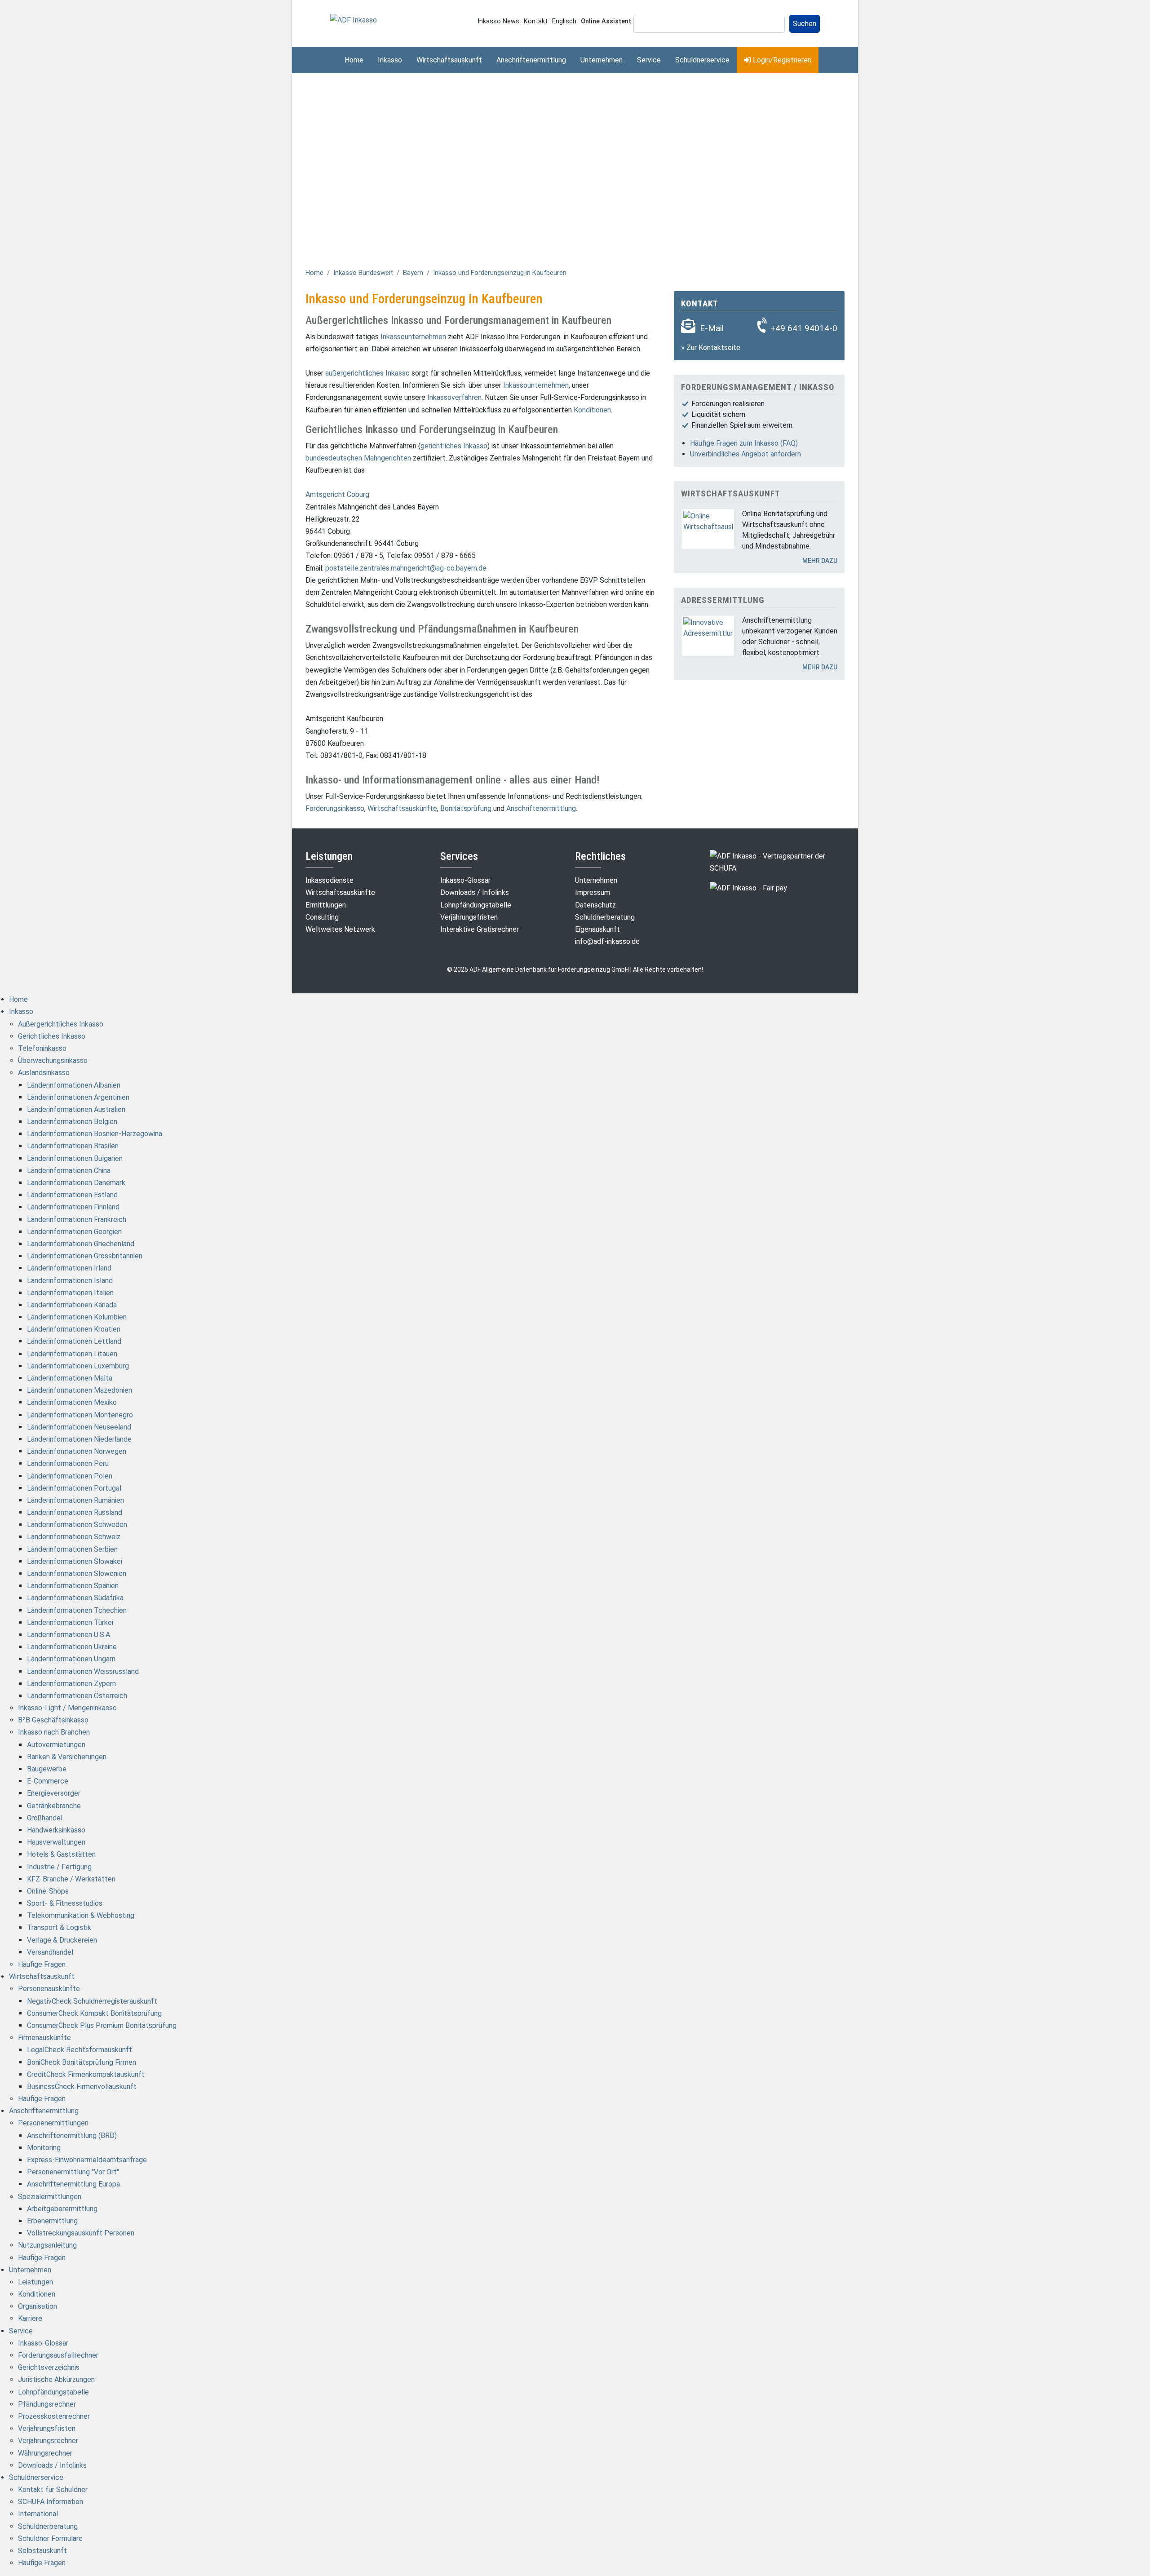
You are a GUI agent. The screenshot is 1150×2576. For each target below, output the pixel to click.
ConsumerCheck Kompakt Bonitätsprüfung (94, 2013)
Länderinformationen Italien (70, 1293)
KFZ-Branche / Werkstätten (71, 1879)
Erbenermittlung (52, 2221)
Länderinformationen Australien (76, 1109)
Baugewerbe (47, 1769)
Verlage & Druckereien (62, 1940)
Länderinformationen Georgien (74, 1232)
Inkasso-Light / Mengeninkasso (67, 1708)
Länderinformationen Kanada (72, 1305)
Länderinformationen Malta (70, 1378)
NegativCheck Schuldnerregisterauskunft (92, 2001)
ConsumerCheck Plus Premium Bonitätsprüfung (102, 2025)
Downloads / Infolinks (475, 892)
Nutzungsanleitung (47, 2245)
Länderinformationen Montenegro (80, 1415)
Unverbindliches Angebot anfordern (745, 454)
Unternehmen (602, 60)
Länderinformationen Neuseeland (79, 1427)
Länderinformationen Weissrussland (83, 1671)
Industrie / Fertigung (59, 1867)
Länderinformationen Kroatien (74, 1329)
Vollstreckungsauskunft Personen (81, 2233)
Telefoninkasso (42, 1048)
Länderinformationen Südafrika (75, 1598)
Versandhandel (50, 1952)
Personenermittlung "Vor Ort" (73, 2172)
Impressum (593, 892)
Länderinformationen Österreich (77, 1696)
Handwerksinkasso (56, 1830)
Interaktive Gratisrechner (480, 929)
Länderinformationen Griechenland (81, 1244)
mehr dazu (820, 561)
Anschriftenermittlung (531, 60)
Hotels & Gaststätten (61, 1854)
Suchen (805, 24)
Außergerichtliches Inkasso (61, 1024)
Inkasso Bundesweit (363, 273)
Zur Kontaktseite (713, 347)
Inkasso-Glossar (465, 880)
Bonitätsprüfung (466, 808)
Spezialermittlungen (50, 2197)
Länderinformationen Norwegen (77, 1451)
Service (649, 60)
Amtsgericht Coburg (337, 494)
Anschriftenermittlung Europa (73, 2184)
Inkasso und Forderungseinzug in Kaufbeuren (500, 273)
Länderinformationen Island (70, 1281)
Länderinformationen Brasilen (73, 1146)
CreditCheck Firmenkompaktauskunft (86, 2074)
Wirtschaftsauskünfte (402, 808)
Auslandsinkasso (44, 1073)
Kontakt (536, 21)
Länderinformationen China (69, 1171)
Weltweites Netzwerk (340, 929)
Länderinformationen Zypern (71, 1684)
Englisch (564, 21)
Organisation (38, 2306)
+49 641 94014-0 (804, 328)
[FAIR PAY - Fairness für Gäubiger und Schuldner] (748, 887)
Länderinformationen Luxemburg (78, 1366)
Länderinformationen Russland (75, 1512)
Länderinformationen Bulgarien (75, 1158)
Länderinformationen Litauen (72, 1354)
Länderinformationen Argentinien (78, 1097)
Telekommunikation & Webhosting (81, 1915)
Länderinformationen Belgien (72, 1122)
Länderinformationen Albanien (74, 1085)
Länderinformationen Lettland (74, 1341)
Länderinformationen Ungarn (71, 1659)
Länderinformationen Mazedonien (80, 1390)
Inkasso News (498, 21)
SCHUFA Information (51, 2502)
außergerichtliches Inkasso (367, 373)
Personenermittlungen (53, 2123)
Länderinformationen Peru (68, 1463)
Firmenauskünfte (44, 2038)
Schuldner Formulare (50, 2538)
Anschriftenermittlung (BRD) (72, 2136)
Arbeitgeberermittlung (62, 2209)
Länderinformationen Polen (70, 1476)
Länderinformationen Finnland (73, 1207)
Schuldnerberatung (605, 917)
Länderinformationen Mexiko (72, 1402)
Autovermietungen (56, 1745)
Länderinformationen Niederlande (79, 1439)
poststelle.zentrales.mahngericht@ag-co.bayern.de (406, 568)
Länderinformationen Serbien (72, 1549)
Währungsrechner (45, 2453)
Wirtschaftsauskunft (449, 60)
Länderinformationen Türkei (70, 1622)
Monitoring (44, 2148)
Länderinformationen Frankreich (77, 1219)
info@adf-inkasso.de (607, 941)
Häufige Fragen (42, 1964)
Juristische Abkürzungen (56, 2379)
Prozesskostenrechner (54, 2416)
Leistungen (35, 2282)
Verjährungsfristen (469, 917)
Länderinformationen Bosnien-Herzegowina (95, 1134)
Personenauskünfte (49, 1989)
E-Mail (712, 328)
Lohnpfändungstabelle (476, 905)
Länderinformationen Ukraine (72, 1647)
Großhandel (45, 1818)
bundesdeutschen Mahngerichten (358, 458)
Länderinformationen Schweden (77, 1525)
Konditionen (592, 410)
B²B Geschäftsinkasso (53, 1720)
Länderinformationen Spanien (73, 1586)
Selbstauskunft (42, 2551)
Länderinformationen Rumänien (75, 1500)
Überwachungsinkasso (53, 1060)
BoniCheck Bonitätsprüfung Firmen (82, 2062)
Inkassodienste (330, 880)
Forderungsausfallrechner (58, 2355)
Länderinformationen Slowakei (75, 1561)
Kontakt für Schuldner (53, 2490)
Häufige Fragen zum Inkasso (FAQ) (744, 443)
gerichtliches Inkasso (454, 446)
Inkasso (390, 60)
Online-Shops (48, 1891)
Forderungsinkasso (335, 808)
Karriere (30, 2318)
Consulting (322, 917)
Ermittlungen (326, 905)
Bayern (413, 273)
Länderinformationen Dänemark (76, 1183)
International (38, 2514)
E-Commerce (48, 1781)
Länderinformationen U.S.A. (69, 1635)
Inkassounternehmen (413, 337)
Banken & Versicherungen (67, 1757)
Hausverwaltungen (56, 1842)
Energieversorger (54, 1793)
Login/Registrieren (781, 60)
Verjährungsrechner (48, 2441)
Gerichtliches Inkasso (52, 1036)
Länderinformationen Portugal (74, 1488)
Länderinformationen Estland (72, 1195)
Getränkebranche (54, 1806)
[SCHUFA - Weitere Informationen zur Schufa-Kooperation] (777, 861)
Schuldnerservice (702, 60)
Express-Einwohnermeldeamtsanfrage (87, 2160)
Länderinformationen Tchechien (77, 1610)
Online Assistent (606, 21)
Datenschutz (595, 905)
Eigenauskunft (597, 929)
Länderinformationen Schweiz (74, 1537)
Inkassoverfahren (454, 397)
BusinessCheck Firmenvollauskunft (82, 2087)
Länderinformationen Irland (69, 1268)
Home (354, 60)
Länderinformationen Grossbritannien (85, 1256)
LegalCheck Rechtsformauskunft (80, 2050)
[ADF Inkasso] (354, 20)
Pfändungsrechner (47, 2404)
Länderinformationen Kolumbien (77, 1317)
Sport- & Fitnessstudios (65, 1903)
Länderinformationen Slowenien (77, 1573)
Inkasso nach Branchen (54, 1732)
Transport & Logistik (59, 1928)
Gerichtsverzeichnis (49, 2367)
